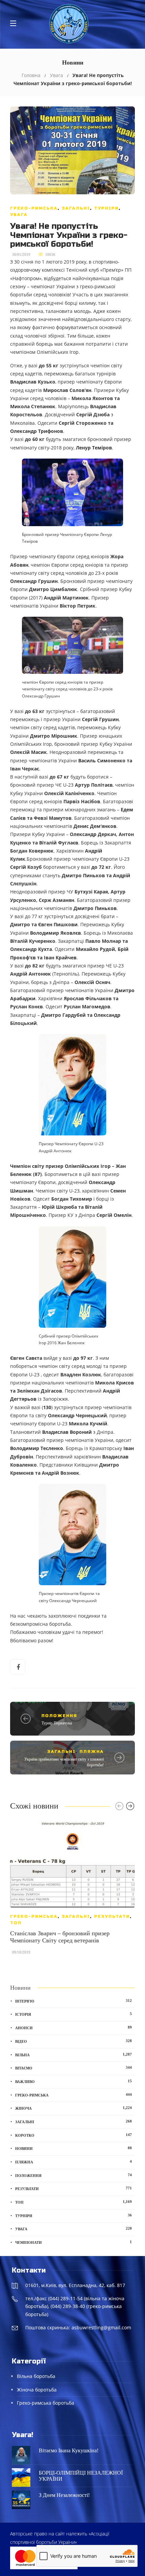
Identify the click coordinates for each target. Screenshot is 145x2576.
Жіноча (74, 2108)
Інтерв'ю (74, 2001)
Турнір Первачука (57, 1723)
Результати (112, 1916)
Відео (74, 2041)
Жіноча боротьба (37, 2390)
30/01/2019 (21, 254)
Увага (56, 75)
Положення (59, 1716)
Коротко (74, 2135)
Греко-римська (34, 208)
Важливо (74, 2081)
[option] (72, 1891)
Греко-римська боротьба (46, 2403)
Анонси (74, 2028)
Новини (74, 2148)
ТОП (16, 1923)
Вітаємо (74, 2068)
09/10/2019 (21, 1952)
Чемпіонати (74, 2242)
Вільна (74, 2055)
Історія (74, 2014)
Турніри (106, 208)
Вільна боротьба (36, 2376)
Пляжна (92, 1751)
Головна (31, 75)
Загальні (76, 208)
